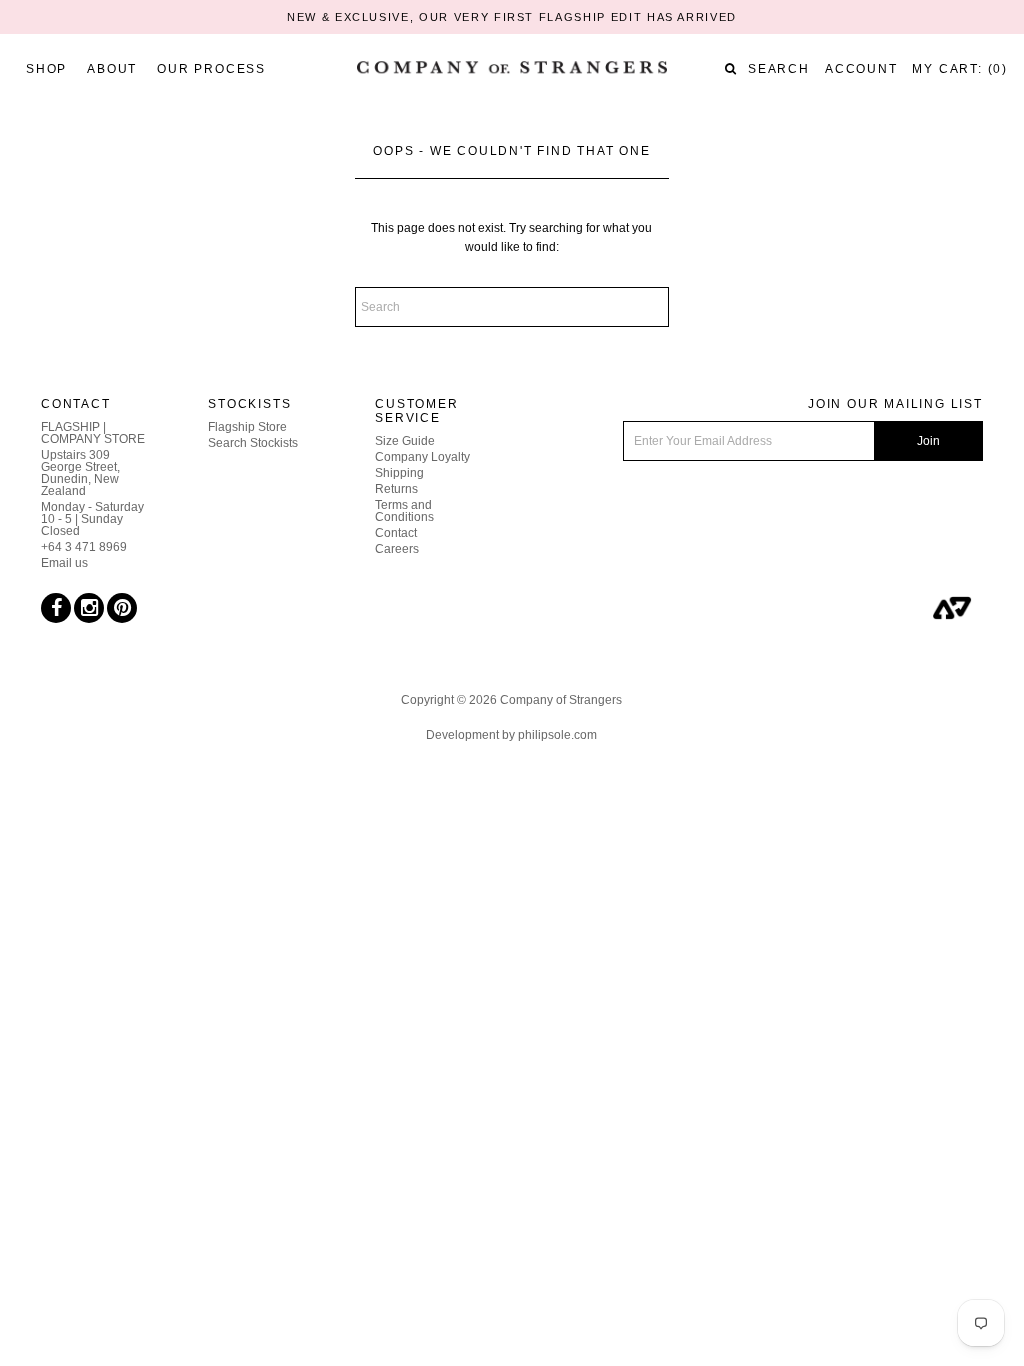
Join (928, 441)
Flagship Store (247, 427)
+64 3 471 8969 (84, 547)
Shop (46, 69)
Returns (396, 489)
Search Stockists (253, 443)
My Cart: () (960, 69)
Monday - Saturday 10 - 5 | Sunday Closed (92, 519)
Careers (397, 549)
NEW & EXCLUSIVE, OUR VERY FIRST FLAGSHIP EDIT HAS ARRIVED (512, 17)
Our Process (211, 69)
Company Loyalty (422, 457)
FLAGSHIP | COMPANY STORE (93, 433)
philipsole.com (557, 735)
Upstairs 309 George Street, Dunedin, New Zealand (80, 473)
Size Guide (405, 441)
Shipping (399, 473)
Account (861, 69)
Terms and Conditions (404, 511)
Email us (64, 563)
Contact (396, 533)
